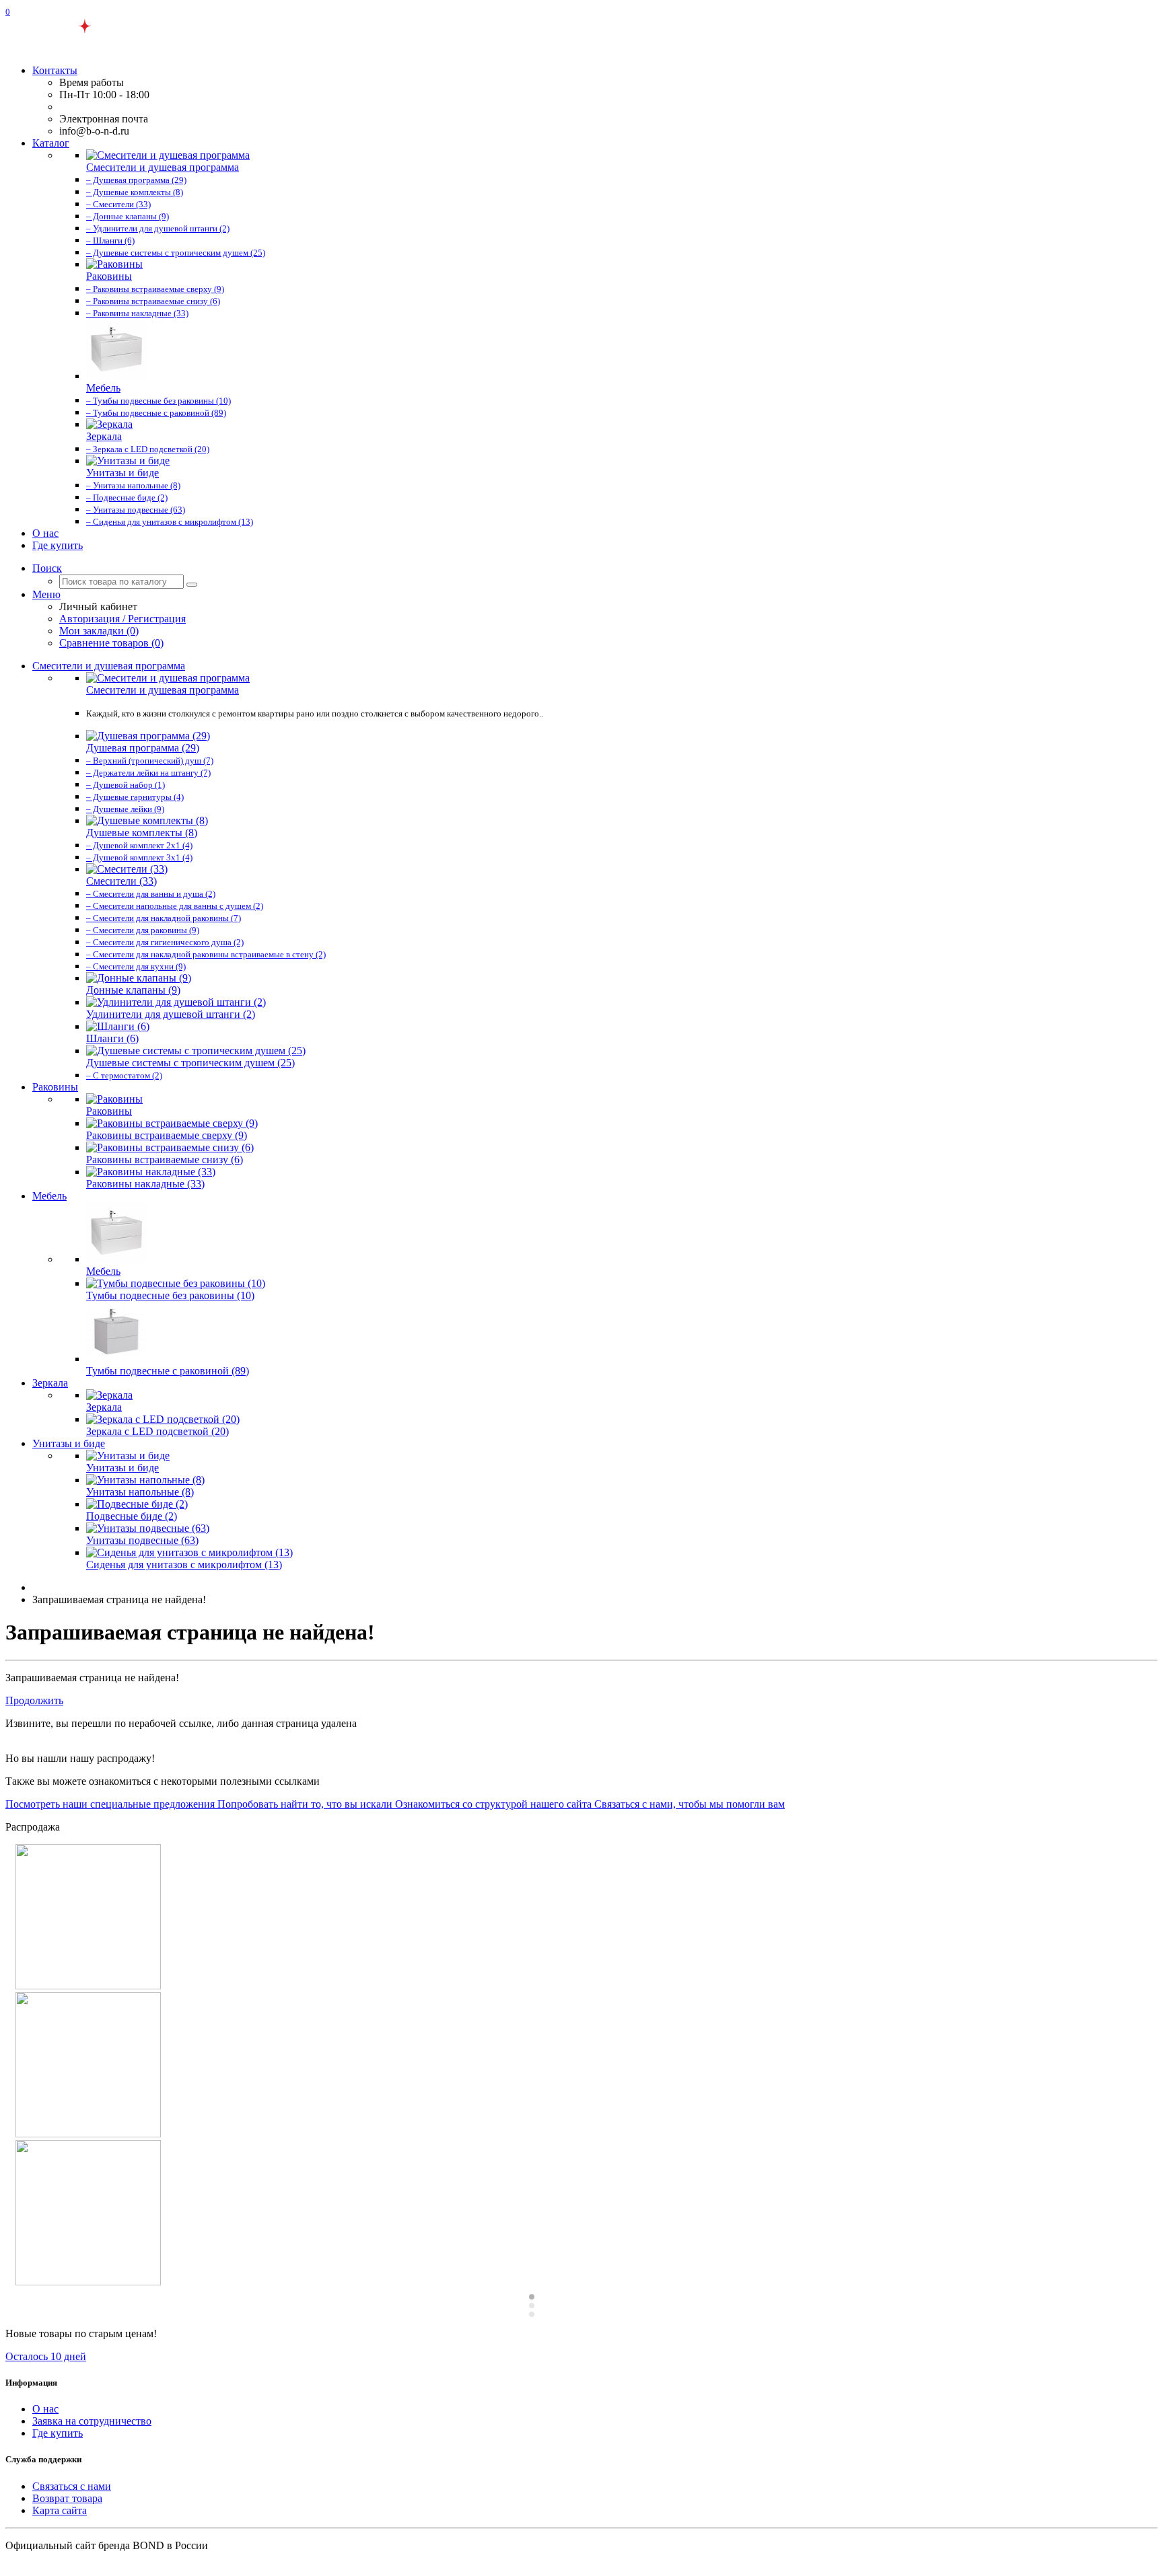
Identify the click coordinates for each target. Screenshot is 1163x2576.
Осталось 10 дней (46, 2356)
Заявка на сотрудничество (92, 2421)
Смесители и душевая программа (109, 666)
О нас (45, 533)
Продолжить (34, 1700)
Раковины (55, 1087)
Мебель (49, 1196)
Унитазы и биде (69, 1443)
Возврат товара (67, 2498)
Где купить (58, 545)
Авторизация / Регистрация (122, 619)
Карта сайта (60, 2510)
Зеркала (50, 1383)
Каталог (51, 143)
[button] (47, 568)
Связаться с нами (72, 2486)
